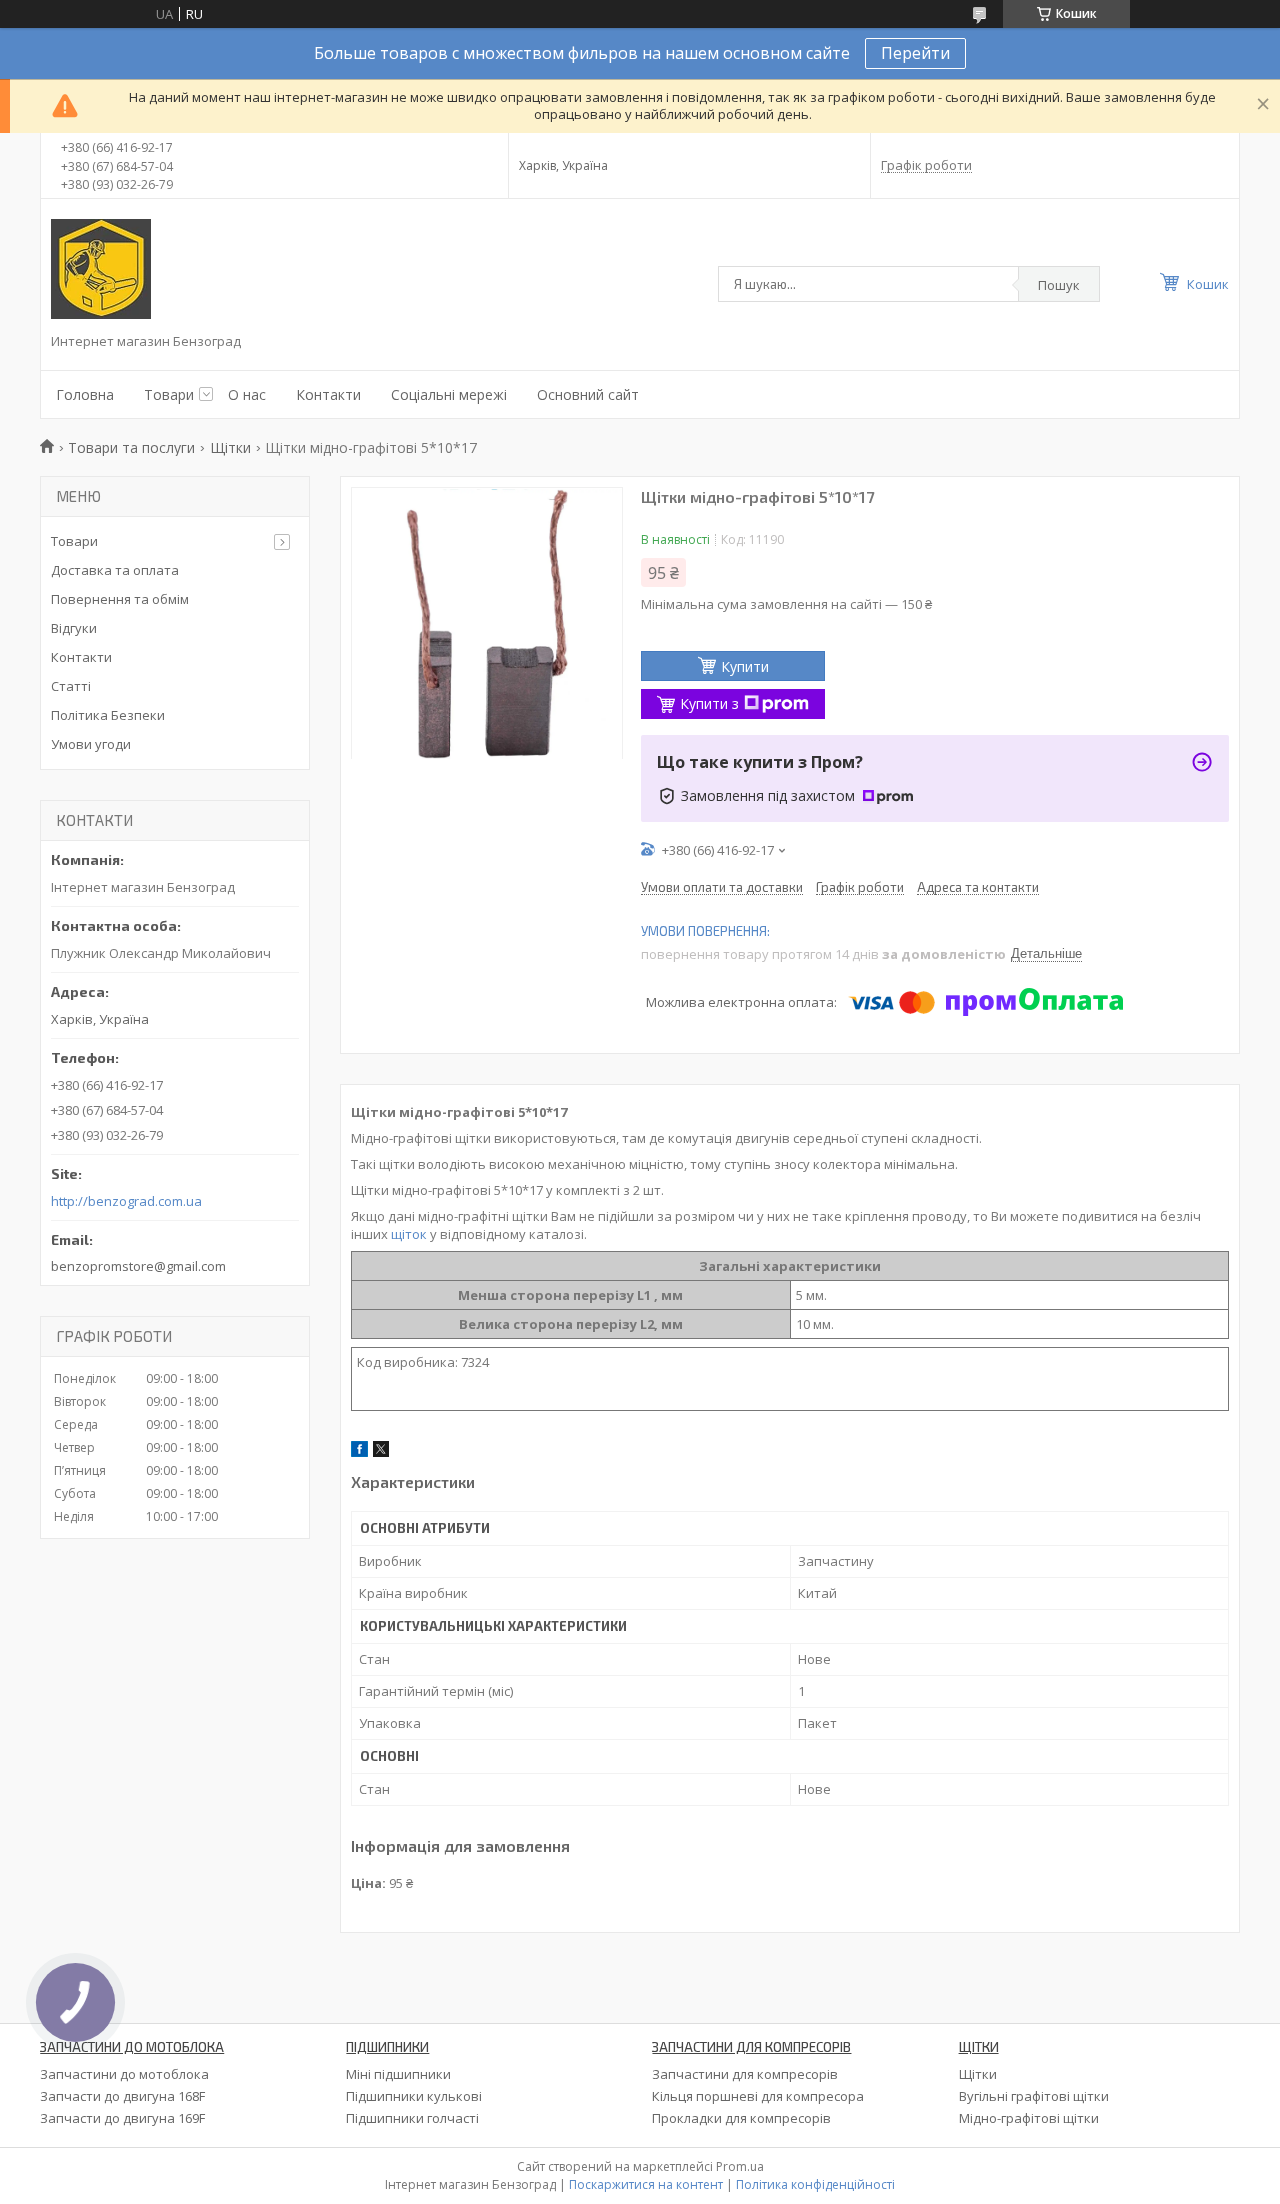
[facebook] (359, 1452)
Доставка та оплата (115, 570)
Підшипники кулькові (414, 2096)
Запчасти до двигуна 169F (122, 2118)
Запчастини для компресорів (745, 2074)
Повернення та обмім (120, 599)
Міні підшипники (398, 2074)
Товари (169, 394)
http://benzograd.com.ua (126, 1201)
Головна (85, 394)
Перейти (915, 53)
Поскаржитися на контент (646, 2184)
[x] (381, 1452)
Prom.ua (740, 2166)
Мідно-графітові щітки (1029, 2118)
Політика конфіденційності (815, 2184)
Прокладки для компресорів (741, 2118)
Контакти (328, 394)
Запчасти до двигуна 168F (122, 2096)
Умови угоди (91, 744)
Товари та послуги (131, 447)
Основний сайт (588, 394)
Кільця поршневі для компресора (758, 2096)
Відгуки (74, 628)
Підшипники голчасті (412, 2118)
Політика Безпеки (108, 715)
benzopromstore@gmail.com (138, 1266)
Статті (71, 686)
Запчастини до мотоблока (124, 2074)
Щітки (230, 447)
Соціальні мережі (449, 394)
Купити (745, 666)
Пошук (1059, 285)
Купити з (709, 703)
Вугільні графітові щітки (1034, 2096)
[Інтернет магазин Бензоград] (101, 269)
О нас (247, 394)
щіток (409, 1234)
